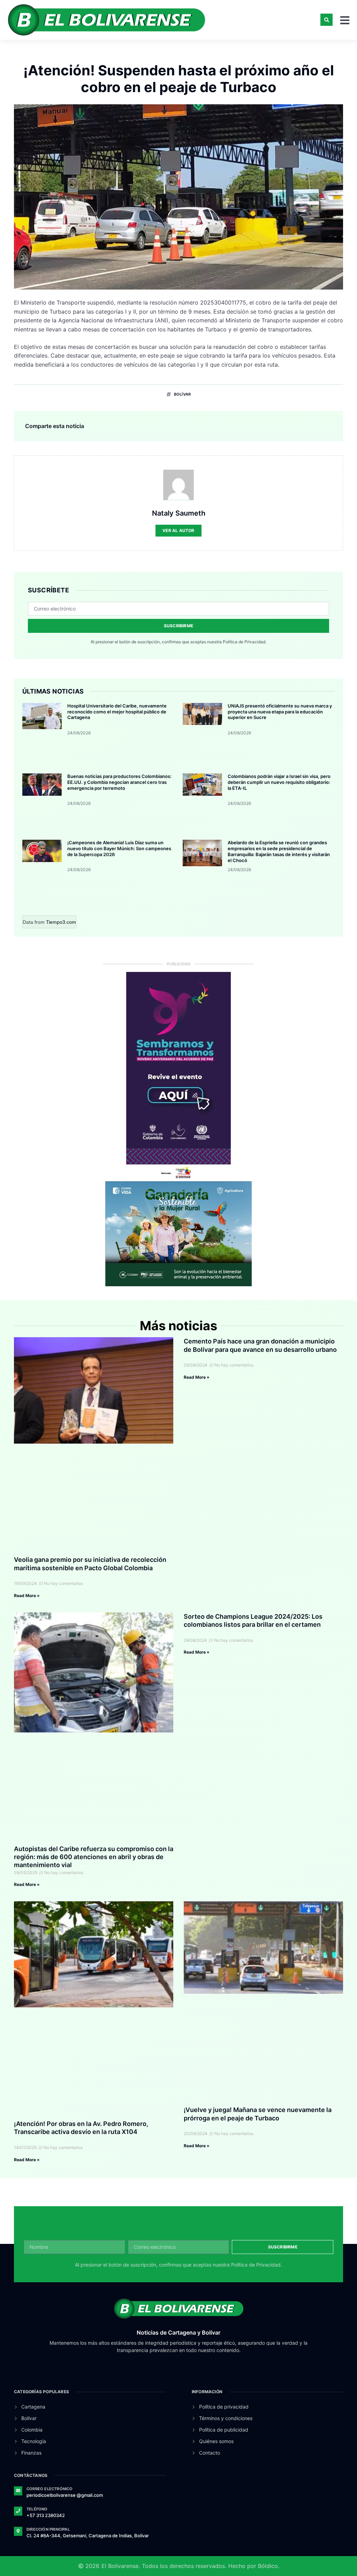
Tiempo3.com (61, 922)
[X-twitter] (199, 2368)
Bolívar (140, 56)
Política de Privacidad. (245, 642)
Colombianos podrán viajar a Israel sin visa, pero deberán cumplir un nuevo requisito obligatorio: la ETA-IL (279, 782)
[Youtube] (158, 2368)
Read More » (27, 1596)
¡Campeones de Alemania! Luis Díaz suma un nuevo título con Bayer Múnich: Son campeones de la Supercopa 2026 (119, 848)
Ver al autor (178, 530)
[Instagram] (172, 2368)
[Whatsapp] (337, 2558)
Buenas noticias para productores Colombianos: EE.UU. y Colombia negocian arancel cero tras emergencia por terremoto (119, 782)
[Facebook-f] (185, 2368)
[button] (326, 20)
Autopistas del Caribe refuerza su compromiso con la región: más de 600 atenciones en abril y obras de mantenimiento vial (94, 1857)
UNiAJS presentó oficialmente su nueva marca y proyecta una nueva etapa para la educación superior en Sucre (280, 712)
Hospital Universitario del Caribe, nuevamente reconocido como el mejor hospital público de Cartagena (117, 712)
